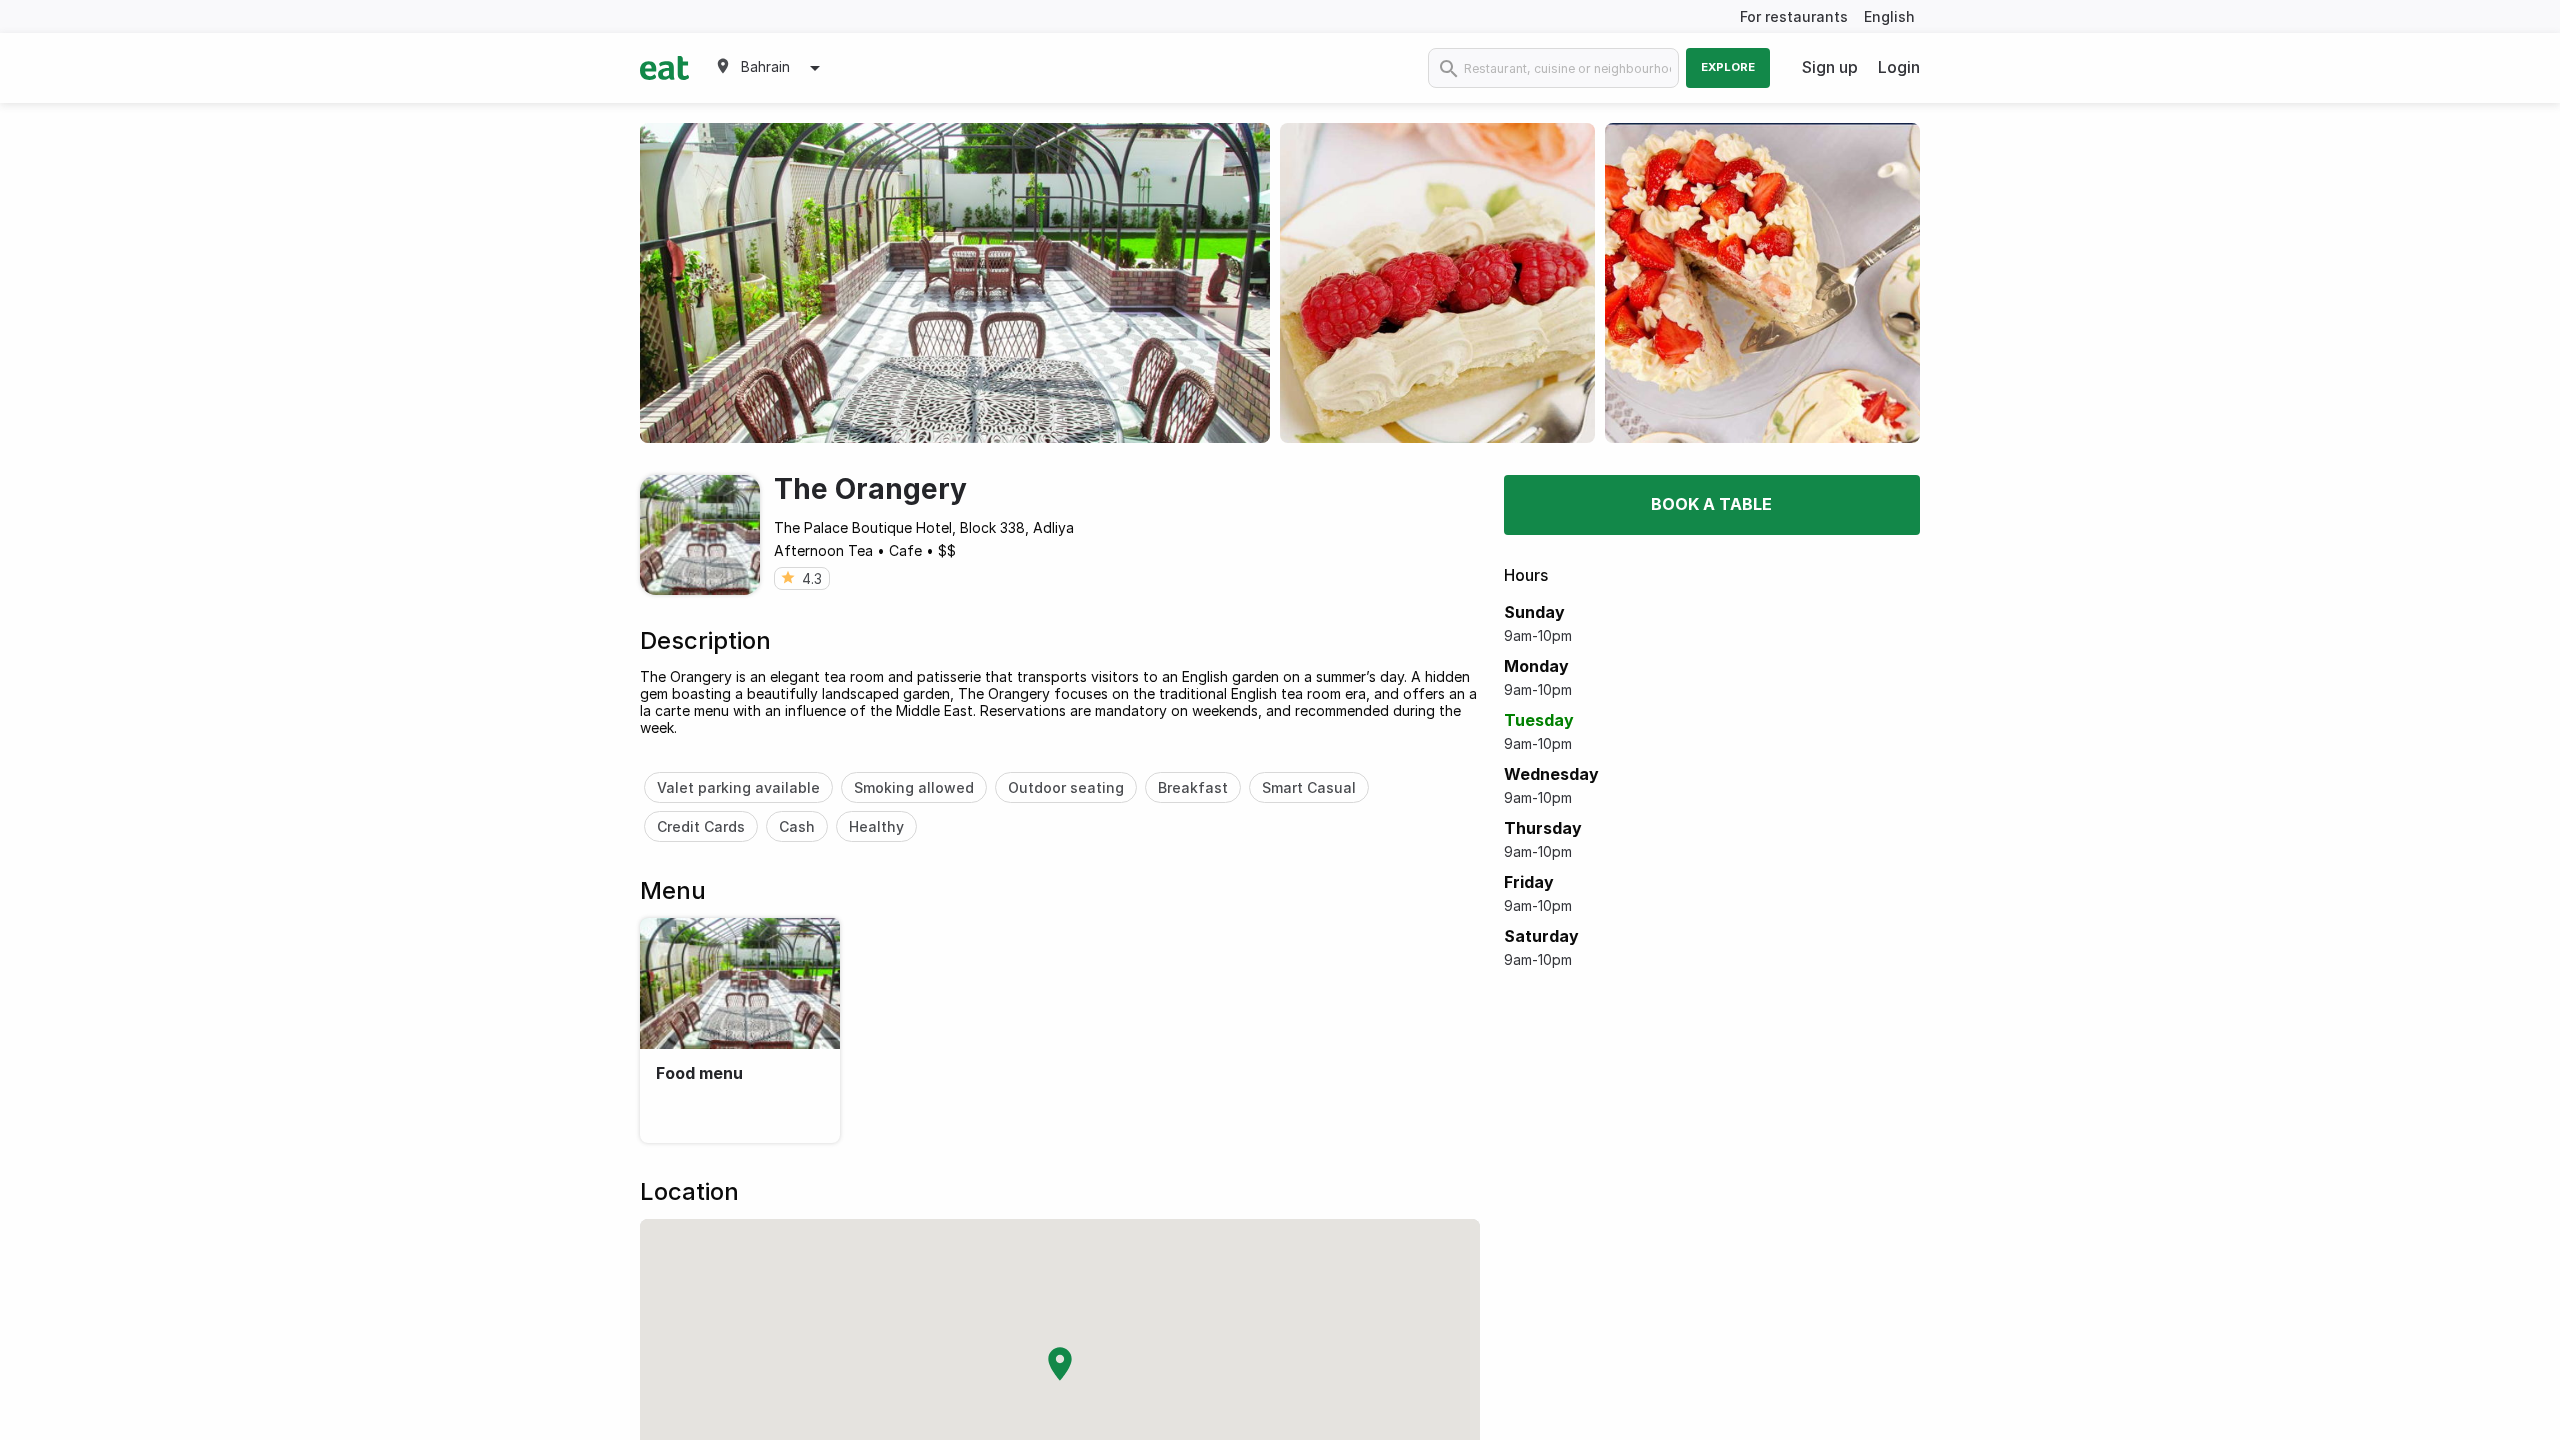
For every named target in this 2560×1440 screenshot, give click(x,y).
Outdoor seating (1066, 787)
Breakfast (1193, 787)
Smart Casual (1309, 787)
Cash (797, 826)
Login (1899, 67)
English (1889, 16)
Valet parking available (738, 787)
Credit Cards (701, 826)
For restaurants (1794, 16)
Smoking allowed (914, 787)
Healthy (876, 826)
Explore (1728, 67)
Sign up (1830, 67)
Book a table (1711, 504)
